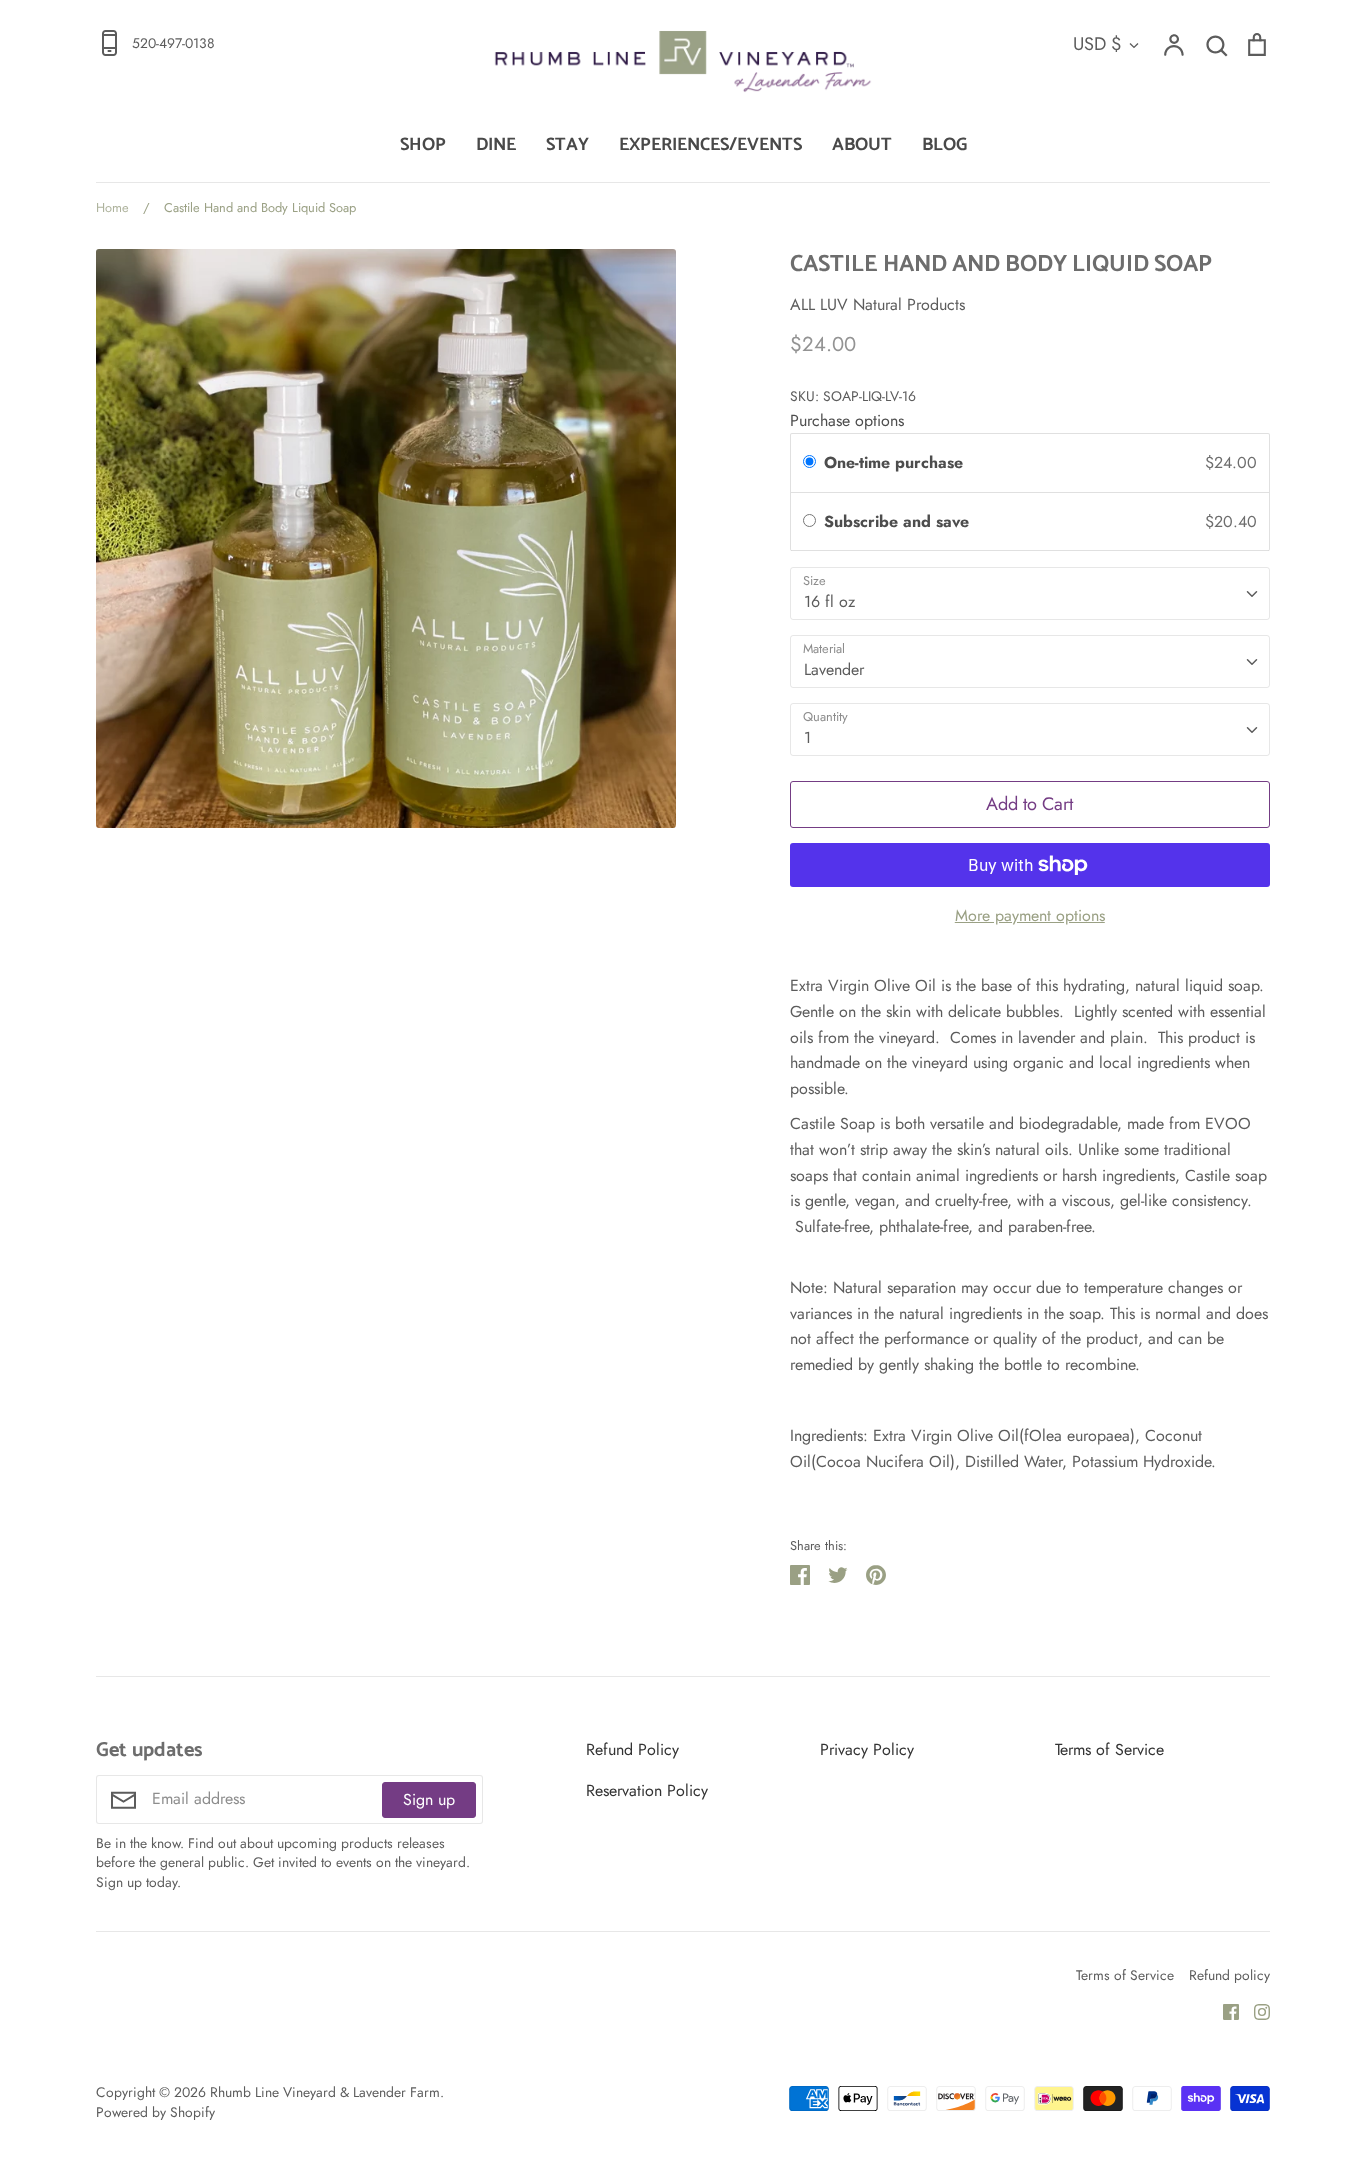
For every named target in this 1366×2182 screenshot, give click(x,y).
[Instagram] (1254, 2010)
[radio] (809, 463)
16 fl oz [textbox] (829, 601)
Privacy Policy (867, 1749)
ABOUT (862, 145)
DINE (496, 145)
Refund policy (1229, 1975)
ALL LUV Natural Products (877, 304)
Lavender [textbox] (834, 669)
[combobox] (1030, 593)
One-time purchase (893, 462)
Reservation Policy (647, 1790)
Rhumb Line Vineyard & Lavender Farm (325, 2092)
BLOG (944, 145)
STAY (567, 145)
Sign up (429, 1799)
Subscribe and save (899, 521)
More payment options (1030, 915)
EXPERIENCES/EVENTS (710, 145)
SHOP (423, 145)
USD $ (1097, 44)
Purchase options (847, 420)
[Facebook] (1223, 2010)
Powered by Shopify (155, 2112)
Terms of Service (1109, 1749)
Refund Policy (632, 1749)
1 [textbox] (807, 737)
